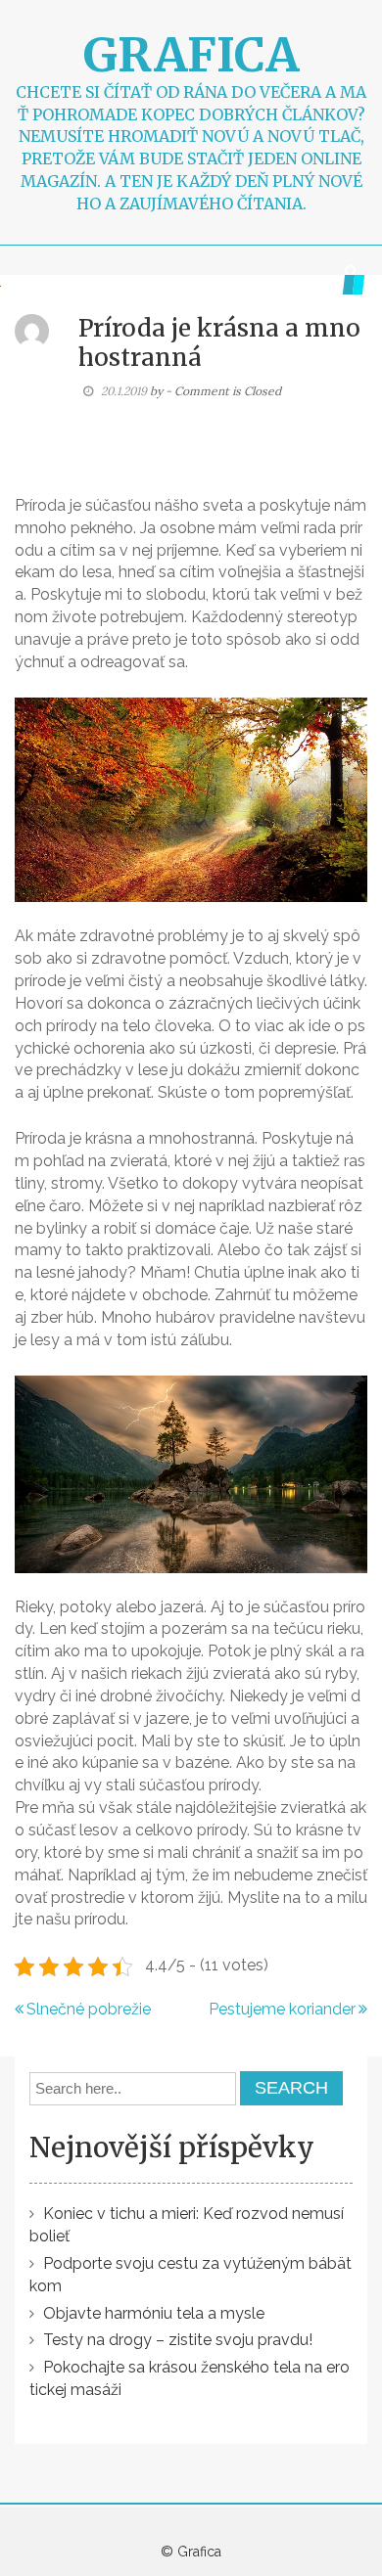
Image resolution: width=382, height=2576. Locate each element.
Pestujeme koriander (282, 2009)
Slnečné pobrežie (89, 2009)
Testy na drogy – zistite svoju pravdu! (178, 2340)
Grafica (191, 55)
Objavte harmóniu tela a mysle (154, 2313)
